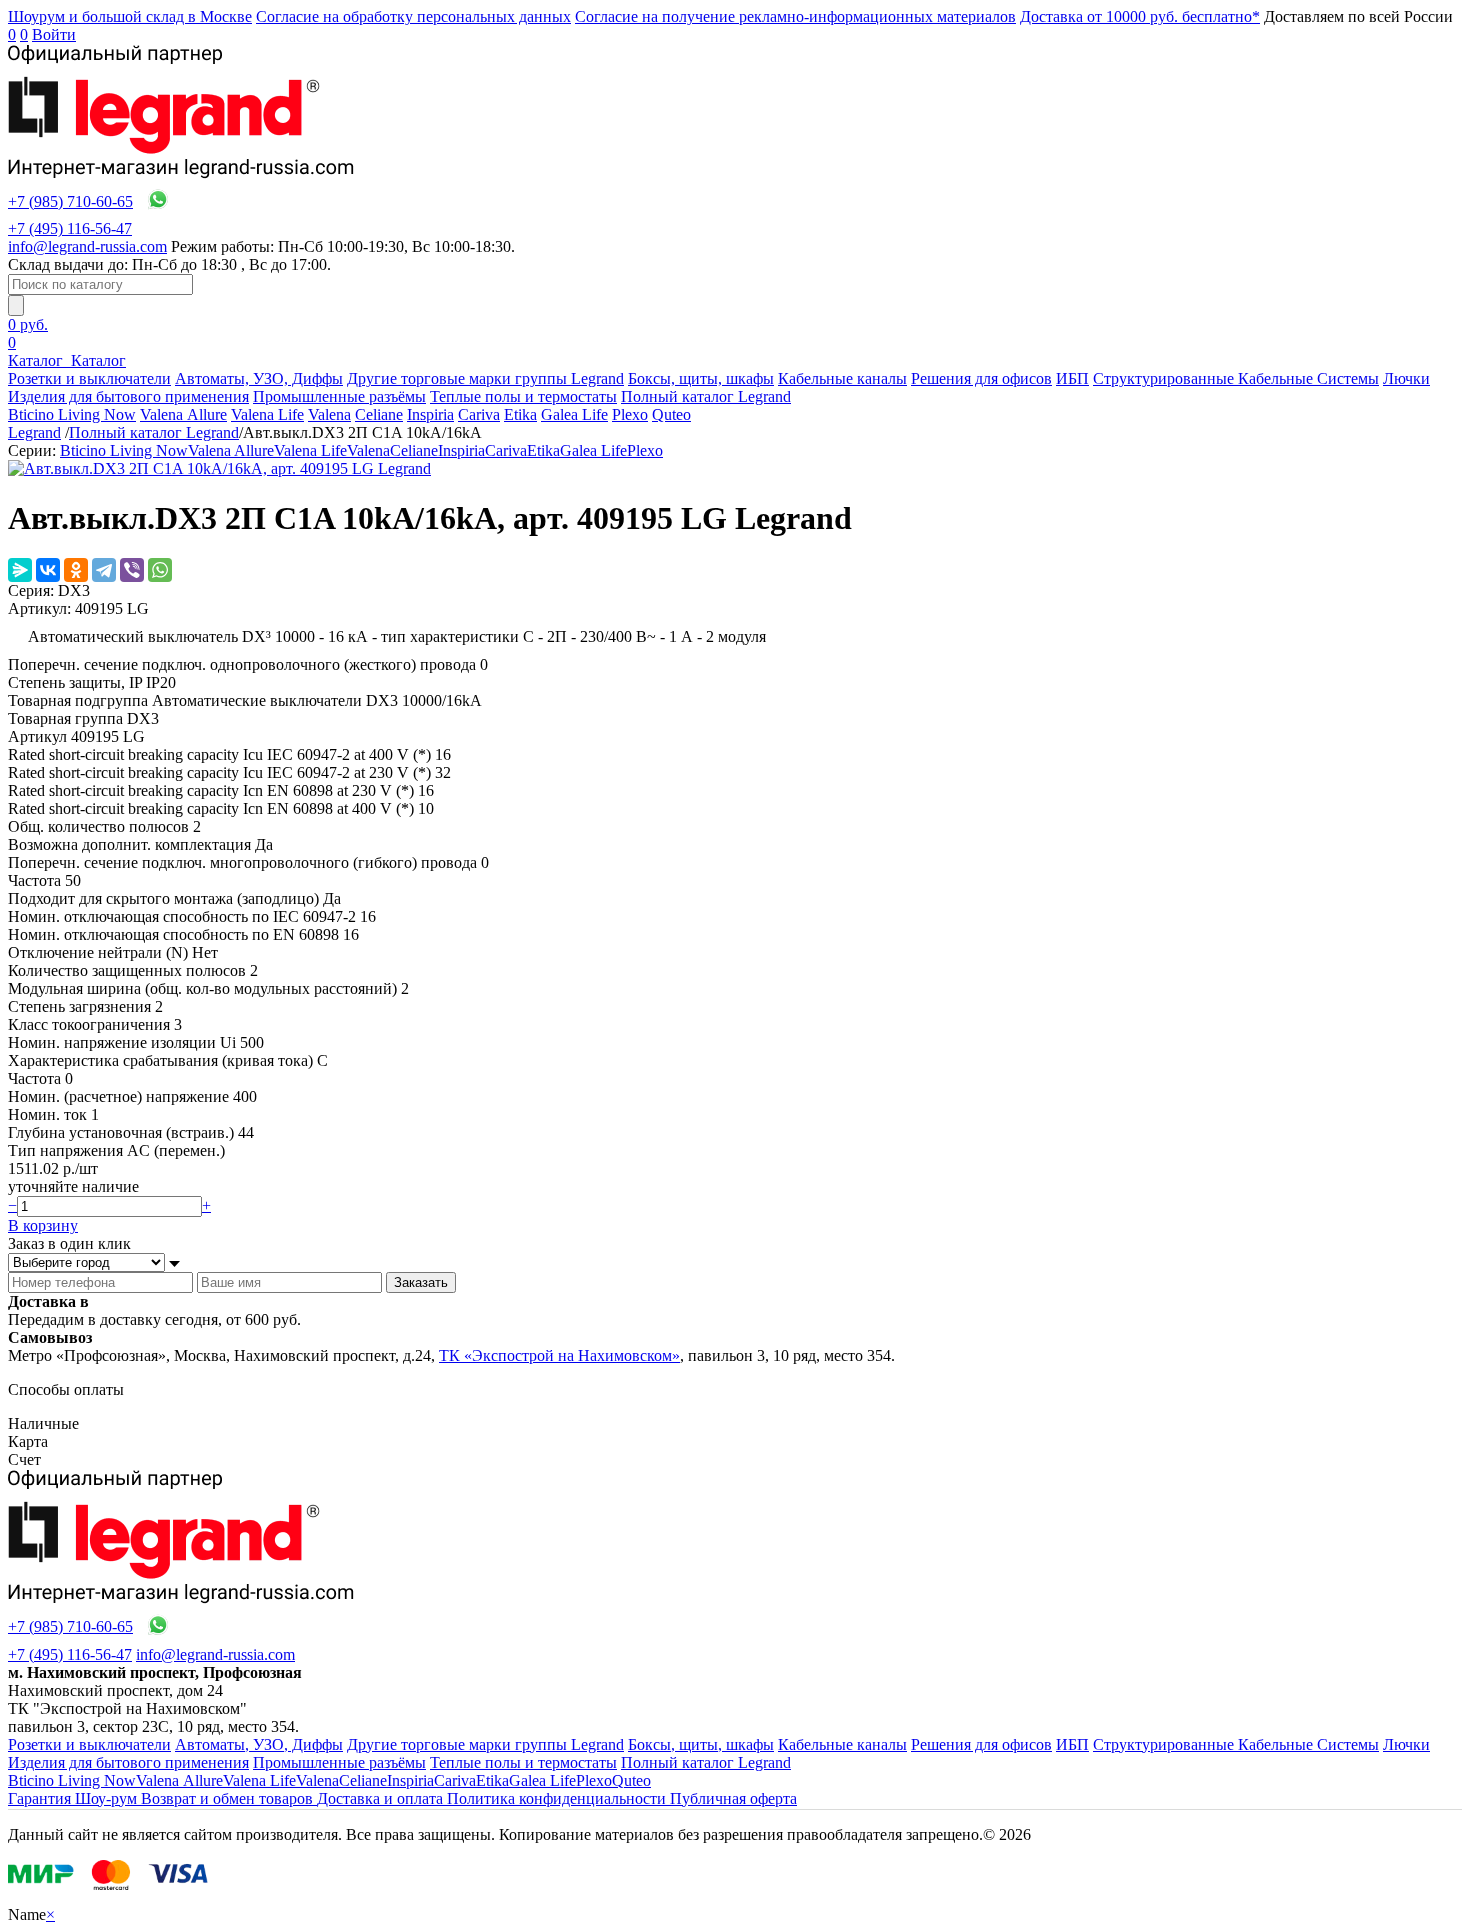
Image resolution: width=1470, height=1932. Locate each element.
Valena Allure (183, 414)
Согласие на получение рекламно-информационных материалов (795, 16)
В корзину (43, 1225)
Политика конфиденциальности (558, 1798)
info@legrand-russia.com (87, 246)
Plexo (630, 414)
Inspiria (430, 414)
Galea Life (574, 414)
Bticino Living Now (72, 414)
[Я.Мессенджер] (20, 570)
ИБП (1072, 378)
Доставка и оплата (382, 1798)
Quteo (671, 414)
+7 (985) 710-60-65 (70, 201)
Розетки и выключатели (89, 378)
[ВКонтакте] (48, 570)
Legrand (34, 432)
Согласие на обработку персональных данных (413, 16)
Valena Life (267, 414)
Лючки (1406, 378)
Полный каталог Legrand (706, 396)
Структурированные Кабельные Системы (1236, 378)
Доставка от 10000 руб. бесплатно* (1140, 16)
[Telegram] (104, 570)
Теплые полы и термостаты (523, 396)
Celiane (379, 414)
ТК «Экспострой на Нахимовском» (559, 1355)
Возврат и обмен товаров (229, 1798)
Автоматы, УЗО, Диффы (259, 378)
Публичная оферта (733, 1798)
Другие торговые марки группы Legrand (485, 378)
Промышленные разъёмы (339, 396)
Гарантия (41, 1798)
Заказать (421, 1282)
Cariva (479, 414)
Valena (329, 414)
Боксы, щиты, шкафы (701, 378)
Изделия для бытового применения (128, 396)
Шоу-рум (108, 1798)
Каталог (37, 360)
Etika (520, 414)
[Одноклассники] (76, 570)
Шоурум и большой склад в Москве (130, 16)
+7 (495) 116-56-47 (70, 228)
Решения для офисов (981, 378)
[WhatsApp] (160, 570)
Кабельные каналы (842, 378)
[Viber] (132, 570)
